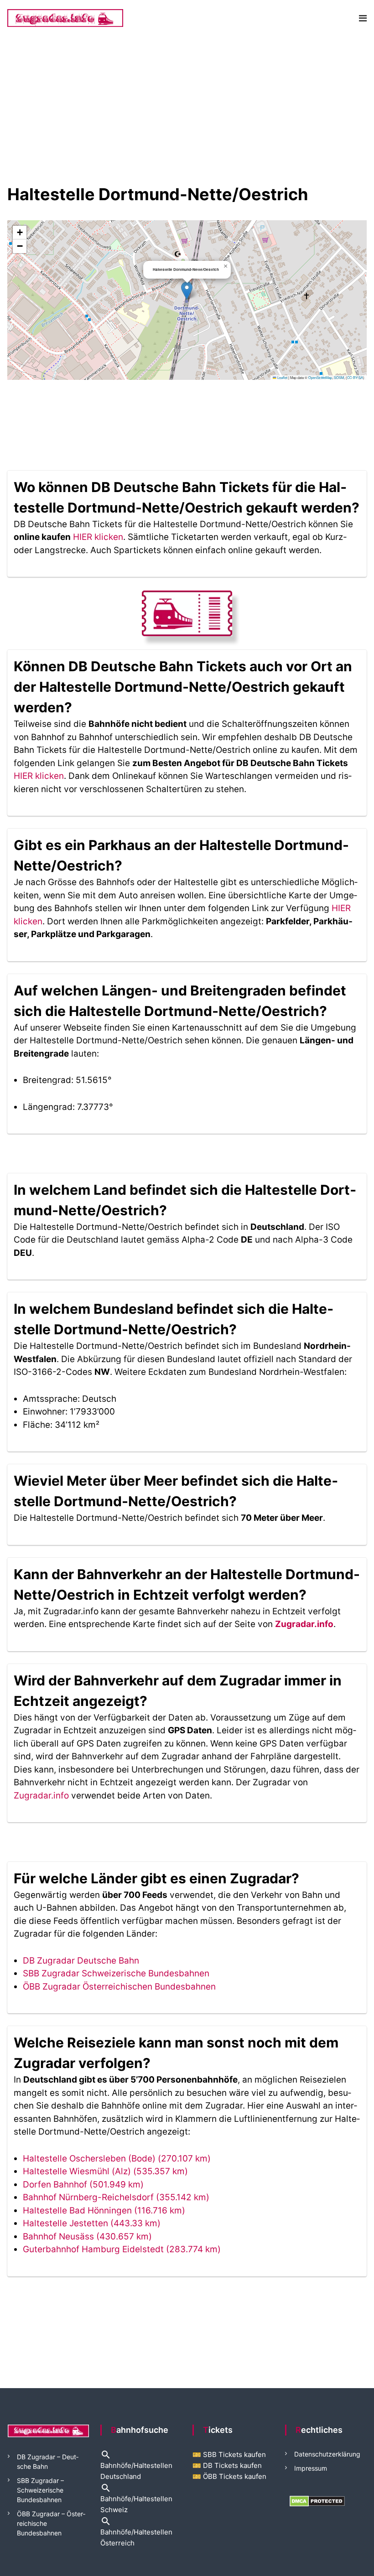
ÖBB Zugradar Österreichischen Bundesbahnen (119, 1987)
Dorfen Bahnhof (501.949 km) (83, 2185)
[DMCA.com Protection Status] (317, 2501)
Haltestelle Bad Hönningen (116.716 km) (104, 2211)
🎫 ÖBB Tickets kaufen (229, 2476)
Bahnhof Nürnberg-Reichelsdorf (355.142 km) (116, 2197)
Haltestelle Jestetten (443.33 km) (92, 2223)
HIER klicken (98, 537)
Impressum (311, 2468)
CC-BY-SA (355, 377)
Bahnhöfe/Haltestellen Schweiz (136, 2498)
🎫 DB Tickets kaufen (227, 2465)
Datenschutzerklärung (327, 2454)
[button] (187, 291)
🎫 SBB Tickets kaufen (229, 2454)
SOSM (339, 377)
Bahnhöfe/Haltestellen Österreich (136, 2532)
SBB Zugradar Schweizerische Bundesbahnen (116, 1973)
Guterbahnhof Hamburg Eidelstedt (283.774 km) (122, 2249)
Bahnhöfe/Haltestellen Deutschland (136, 2466)
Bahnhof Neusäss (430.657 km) (87, 2237)
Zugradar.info (304, 1624)
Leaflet (282, 377)
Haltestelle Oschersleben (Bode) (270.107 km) (117, 2159)
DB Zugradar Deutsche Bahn (81, 1961)
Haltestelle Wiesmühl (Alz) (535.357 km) (105, 2171)
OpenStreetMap (320, 377)
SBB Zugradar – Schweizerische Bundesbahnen (40, 2490)
